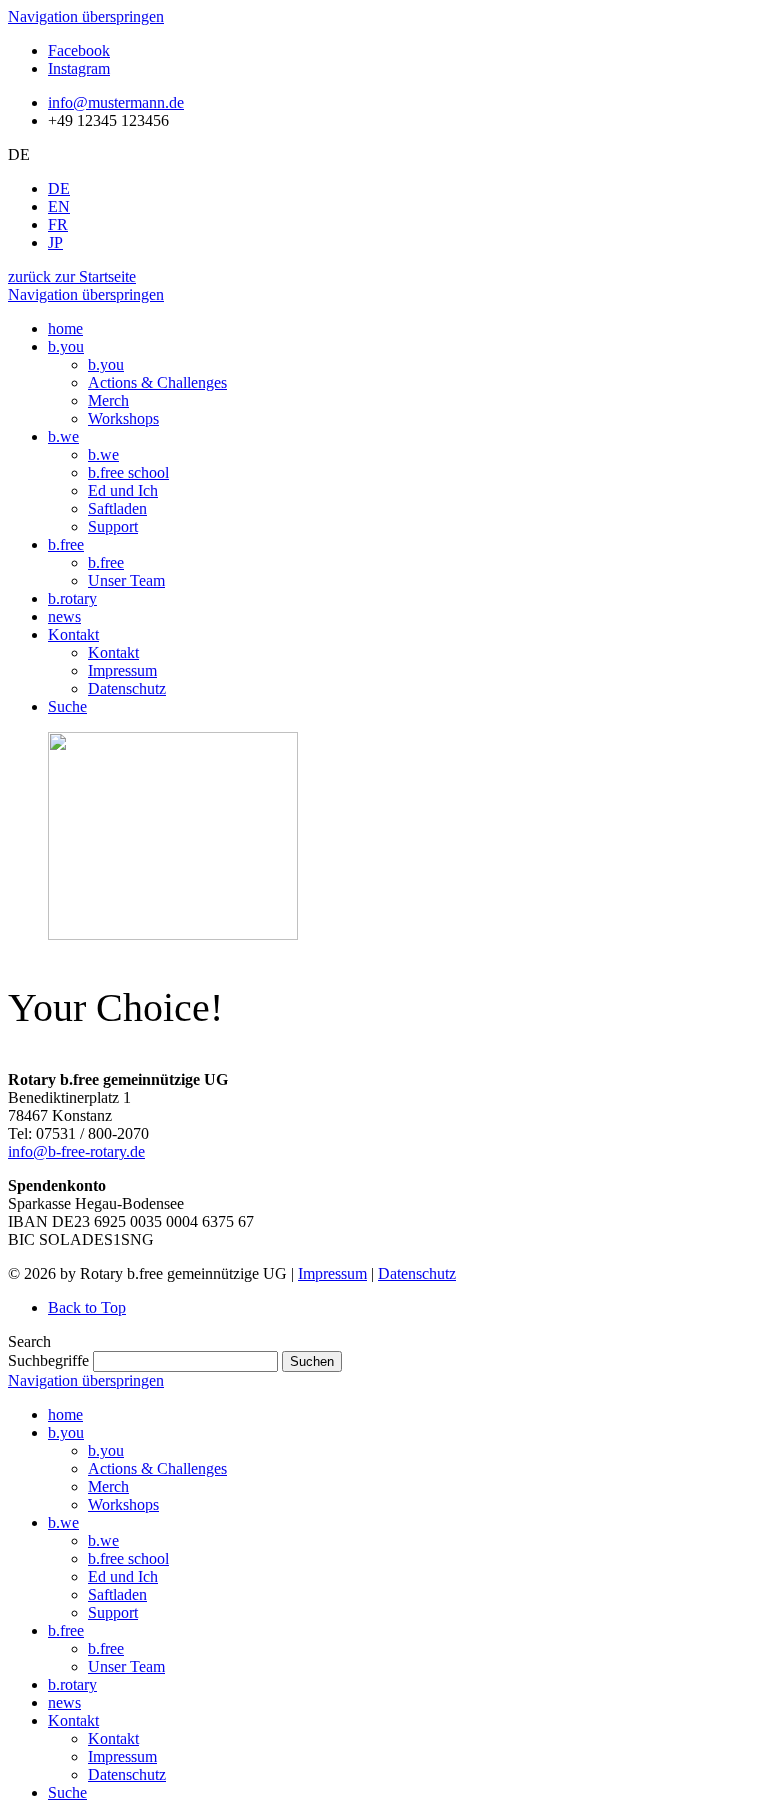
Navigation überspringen (86, 16)
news (64, 1702)
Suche (67, 1792)
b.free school (128, 1558)
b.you (66, 1432)
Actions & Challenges (157, 1468)
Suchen (312, 1361)
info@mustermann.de (116, 102)
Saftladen (117, 1594)
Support (113, 1612)
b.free (66, 1630)
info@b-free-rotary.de (76, 1151)
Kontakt (73, 1720)
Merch (108, 1486)
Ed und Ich (123, 1576)
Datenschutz (417, 1273)
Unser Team (126, 1666)
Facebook (79, 50)
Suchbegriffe (48, 1360)
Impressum (332, 1273)
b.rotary (72, 1684)
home (65, 1414)
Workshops (123, 1504)
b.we (63, 1522)
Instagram (79, 68)
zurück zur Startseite (72, 276)
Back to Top (87, 1307)
